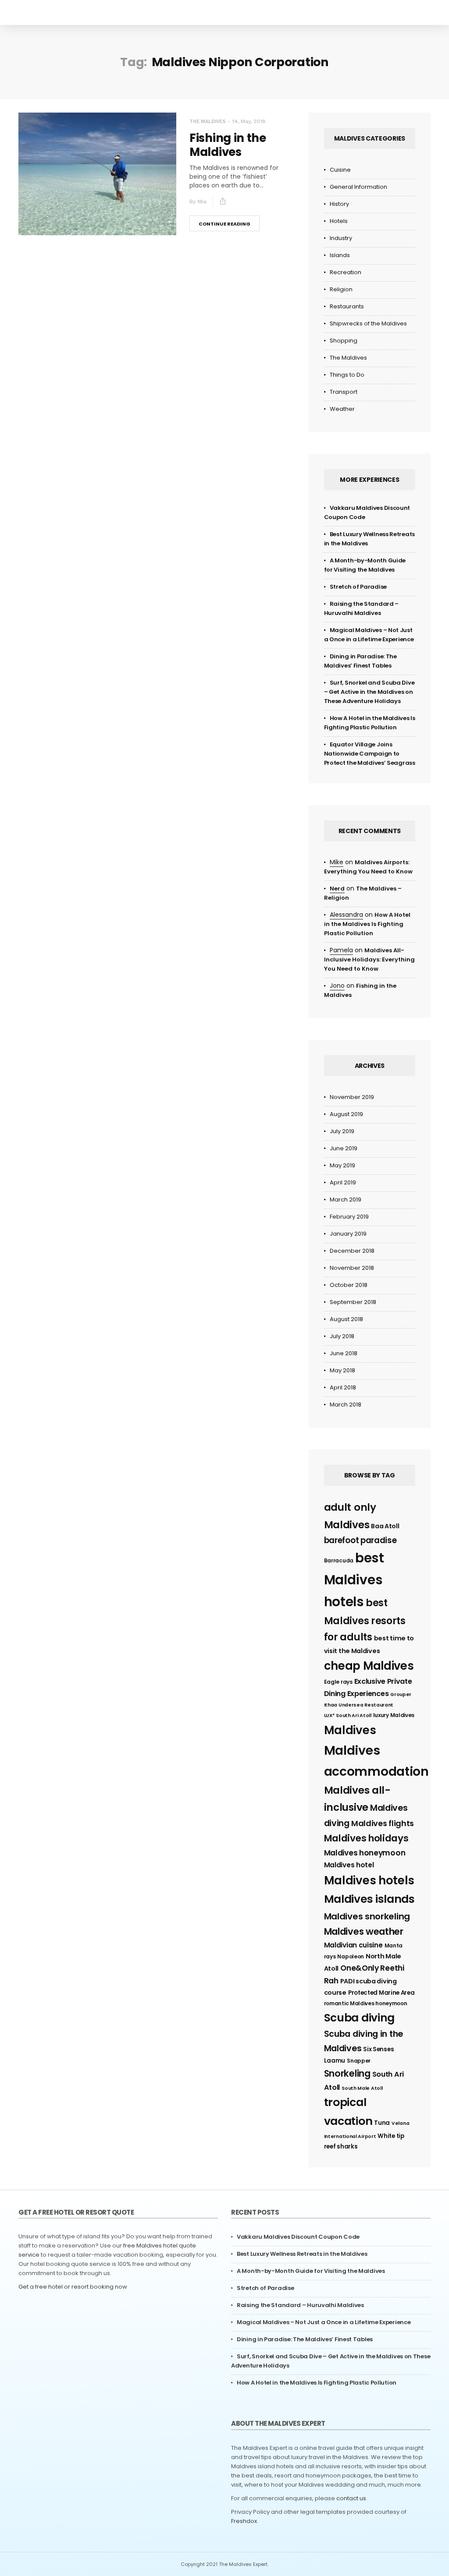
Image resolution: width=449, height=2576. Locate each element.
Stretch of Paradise (358, 587)
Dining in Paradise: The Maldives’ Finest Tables (305, 2339)
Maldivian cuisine (353, 1945)
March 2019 (346, 1200)
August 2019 (346, 1114)
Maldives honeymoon (365, 1853)
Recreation (346, 272)
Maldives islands (369, 1899)
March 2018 (346, 1405)
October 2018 (349, 1285)
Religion (341, 289)
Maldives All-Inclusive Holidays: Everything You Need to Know (369, 959)
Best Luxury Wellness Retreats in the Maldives (302, 2254)
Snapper (359, 2061)
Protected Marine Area (381, 1993)
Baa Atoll (385, 1526)
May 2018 (342, 1370)
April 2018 (343, 1387)
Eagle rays (338, 1682)
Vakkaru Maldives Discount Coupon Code (298, 2237)
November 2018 (352, 1268)
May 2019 (342, 1165)
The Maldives (208, 122)
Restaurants (347, 306)
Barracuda (339, 1560)
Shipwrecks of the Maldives (368, 323)
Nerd (337, 889)
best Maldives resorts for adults (365, 1620)
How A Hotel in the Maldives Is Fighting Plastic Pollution (367, 924)
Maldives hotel (349, 1865)
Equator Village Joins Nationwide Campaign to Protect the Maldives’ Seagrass (370, 754)
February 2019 (349, 1217)
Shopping (344, 341)
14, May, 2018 (249, 121)
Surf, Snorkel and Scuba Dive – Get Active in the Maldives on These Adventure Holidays (369, 692)
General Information (358, 187)
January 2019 (348, 1234)
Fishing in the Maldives (228, 145)
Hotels (339, 221)
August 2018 (346, 1319)
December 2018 (352, 1251)
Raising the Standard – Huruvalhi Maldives (300, 2305)
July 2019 (342, 1131)
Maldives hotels (369, 1880)
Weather (342, 409)
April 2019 (343, 1182)
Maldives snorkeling (367, 1916)
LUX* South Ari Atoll (348, 1716)
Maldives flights (383, 1823)
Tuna (382, 2123)
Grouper (401, 1694)
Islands (340, 255)
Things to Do (347, 375)
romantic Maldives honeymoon (366, 2003)
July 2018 (342, 1336)
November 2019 (352, 1097)
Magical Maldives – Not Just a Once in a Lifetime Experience (324, 2322)
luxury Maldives (394, 1715)
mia (202, 201)
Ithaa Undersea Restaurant (359, 1705)
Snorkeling (347, 2073)
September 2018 (353, 1302)
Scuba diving (359, 2018)
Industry (341, 238)
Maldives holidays (366, 1838)
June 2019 (344, 1148)
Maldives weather (364, 1931)
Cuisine (340, 170)
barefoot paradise (360, 1540)
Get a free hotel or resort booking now (73, 2287)
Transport (344, 392)
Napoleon (351, 1956)
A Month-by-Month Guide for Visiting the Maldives (311, 2271)
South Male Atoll (362, 2088)
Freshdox (244, 2521)
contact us (351, 2498)
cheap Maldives (369, 1666)
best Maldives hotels (354, 1580)
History (339, 204)
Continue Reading (224, 224)
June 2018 (344, 1353)
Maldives (350, 1730)
